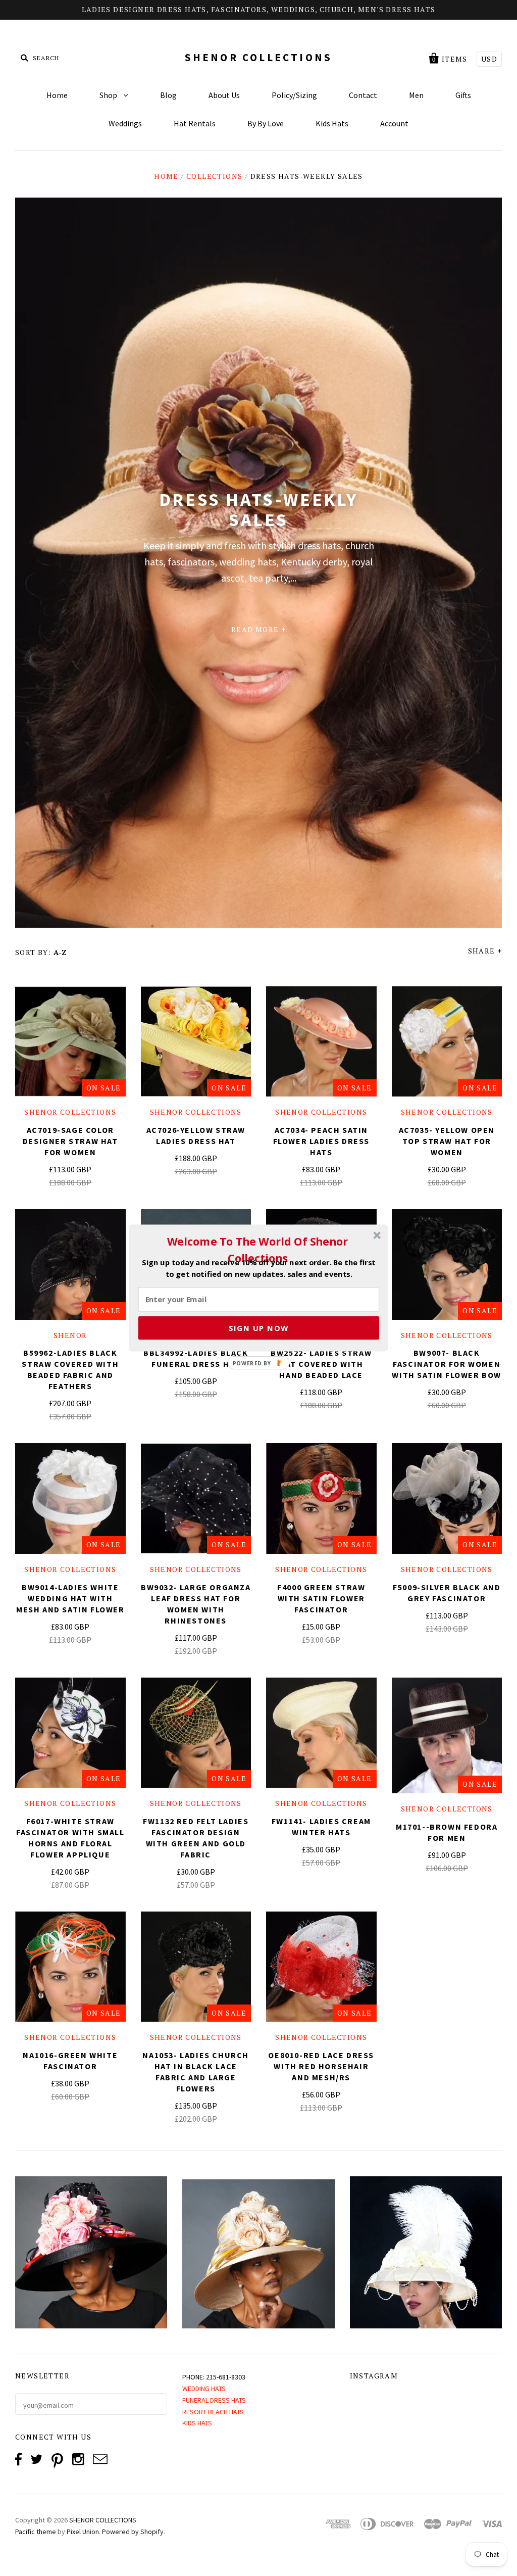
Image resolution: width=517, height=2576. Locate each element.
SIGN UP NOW (259, 1328)
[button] (257, 1250)
